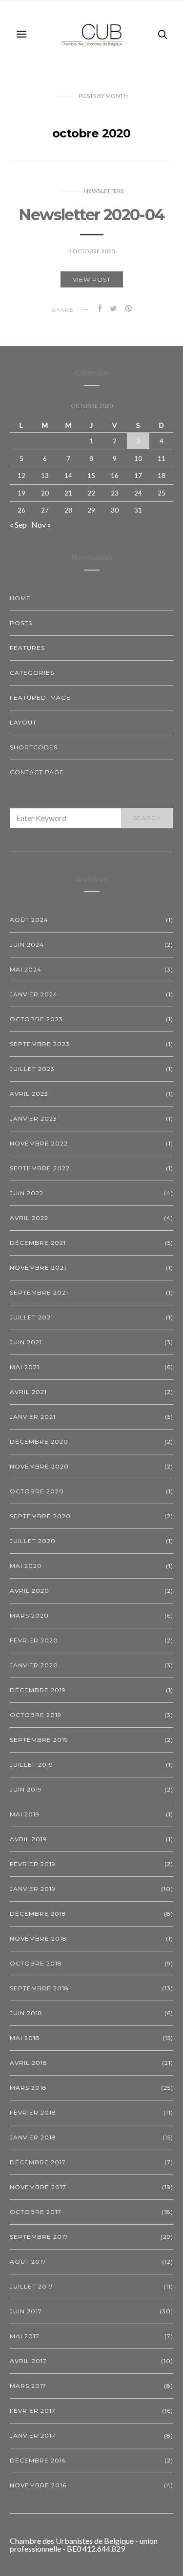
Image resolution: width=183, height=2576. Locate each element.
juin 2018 (26, 2013)
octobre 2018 (36, 1963)
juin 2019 (26, 1789)
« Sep (18, 525)
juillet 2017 (31, 2286)
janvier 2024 (34, 994)
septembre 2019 (39, 1740)
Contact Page (37, 772)
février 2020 (34, 1640)
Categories (32, 673)
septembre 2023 (40, 1044)
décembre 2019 (38, 1690)
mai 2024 (26, 969)
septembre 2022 (40, 1168)
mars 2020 (29, 1615)
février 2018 (33, 2112)
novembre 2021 (38, 1268)
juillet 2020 (33, 1541)
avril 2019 (28, 1839)
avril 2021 (28, 1392)
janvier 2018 (33, 2137)
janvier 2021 (33, 1417)
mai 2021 (25, 1367)
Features (27, 648)
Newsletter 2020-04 (91, 215)
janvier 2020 (34, 1665)
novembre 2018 (38, 1938)
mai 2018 (25, 2038)
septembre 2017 (39, 2237)
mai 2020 (26, 1566)
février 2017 (33, 2411)
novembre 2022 (39, 1143)
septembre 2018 (39, 1988)
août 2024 (29, 920)
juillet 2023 (32, 1069)
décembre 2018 (38, 1914)
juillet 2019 (31, 1765)
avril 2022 (29, 1218)
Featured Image (40, 697)
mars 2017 (28, 2386)
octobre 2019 (36, 1715)
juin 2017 (26, 2311)
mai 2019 (25, 1814)
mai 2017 (25, 2336)
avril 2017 (28, 2361)
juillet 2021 (31, 1317)
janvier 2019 (33, 1889)
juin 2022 (27, 1193)
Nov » (41, 525)
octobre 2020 (37, 1491)
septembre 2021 (39, 1292)
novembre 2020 (39, 1466)
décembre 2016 (38, 2460)
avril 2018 (29, 2063)
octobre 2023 (36, 1019)
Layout (23, 722)
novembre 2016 (38, 2485)
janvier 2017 (33, 2435)
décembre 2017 (38, 2162)
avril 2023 (29, 1094)
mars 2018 (28, 2088)
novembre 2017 (38, 2187)
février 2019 (33, 1864)
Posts (21, 623)
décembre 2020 (39, 1441)
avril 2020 (30, 1591)
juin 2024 (27, 945)
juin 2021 (26, 1342)
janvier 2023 (33, 1118)
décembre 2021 (38, 1243)
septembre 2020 (40, 1516)
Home (20, 598)
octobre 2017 (36, 2212)
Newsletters (104, 191)
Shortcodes (34, 747)
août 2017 (28, 2261)
